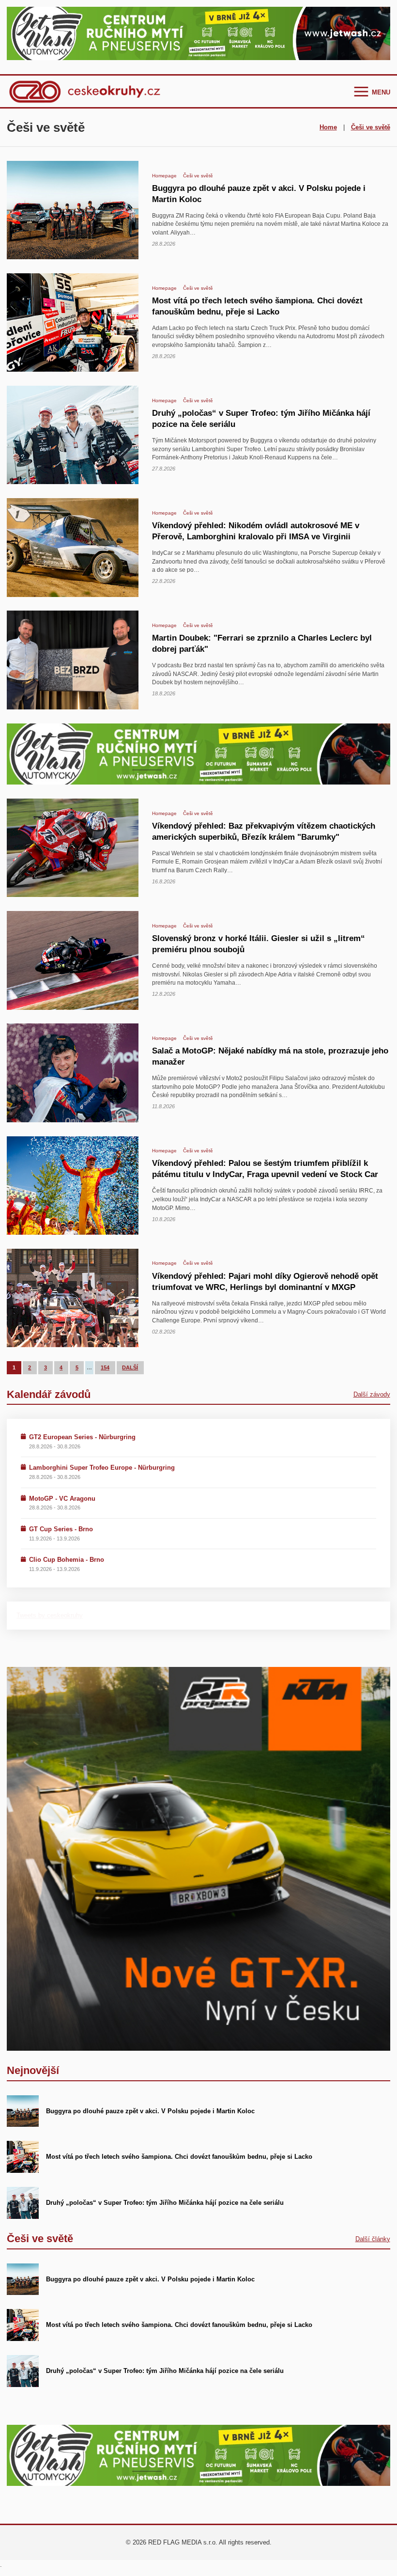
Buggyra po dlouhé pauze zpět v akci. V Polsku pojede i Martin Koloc (150, 2111)
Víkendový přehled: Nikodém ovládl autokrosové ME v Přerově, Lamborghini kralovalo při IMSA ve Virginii (256, 531)
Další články (373, 2239)
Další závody (372, 1394)
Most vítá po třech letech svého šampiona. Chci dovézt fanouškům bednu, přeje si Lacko (179, 2157)
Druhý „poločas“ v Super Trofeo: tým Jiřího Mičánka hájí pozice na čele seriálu (165, 2203)
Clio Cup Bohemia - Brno (67, 1560)
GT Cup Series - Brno (61, 1529)
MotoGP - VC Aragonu (62, 1499)
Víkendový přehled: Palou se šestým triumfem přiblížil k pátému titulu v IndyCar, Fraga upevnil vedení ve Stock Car (265, 1169)
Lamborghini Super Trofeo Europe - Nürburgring (102, 1468)
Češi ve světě (371, 127)
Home (328, 127)
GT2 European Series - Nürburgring (82, 1437)
